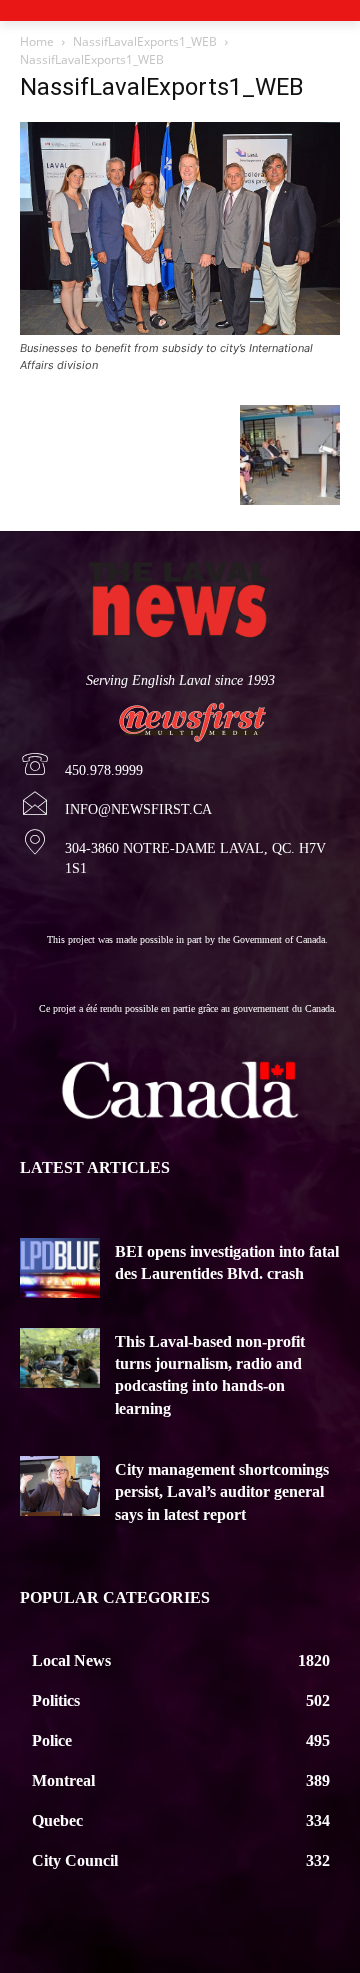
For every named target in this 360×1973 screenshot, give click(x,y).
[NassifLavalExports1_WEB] (180, 329)
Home (37, 41)
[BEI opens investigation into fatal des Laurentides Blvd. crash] (60, 1268)
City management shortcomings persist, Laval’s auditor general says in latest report (222, 1492)
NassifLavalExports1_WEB (145, 41)
